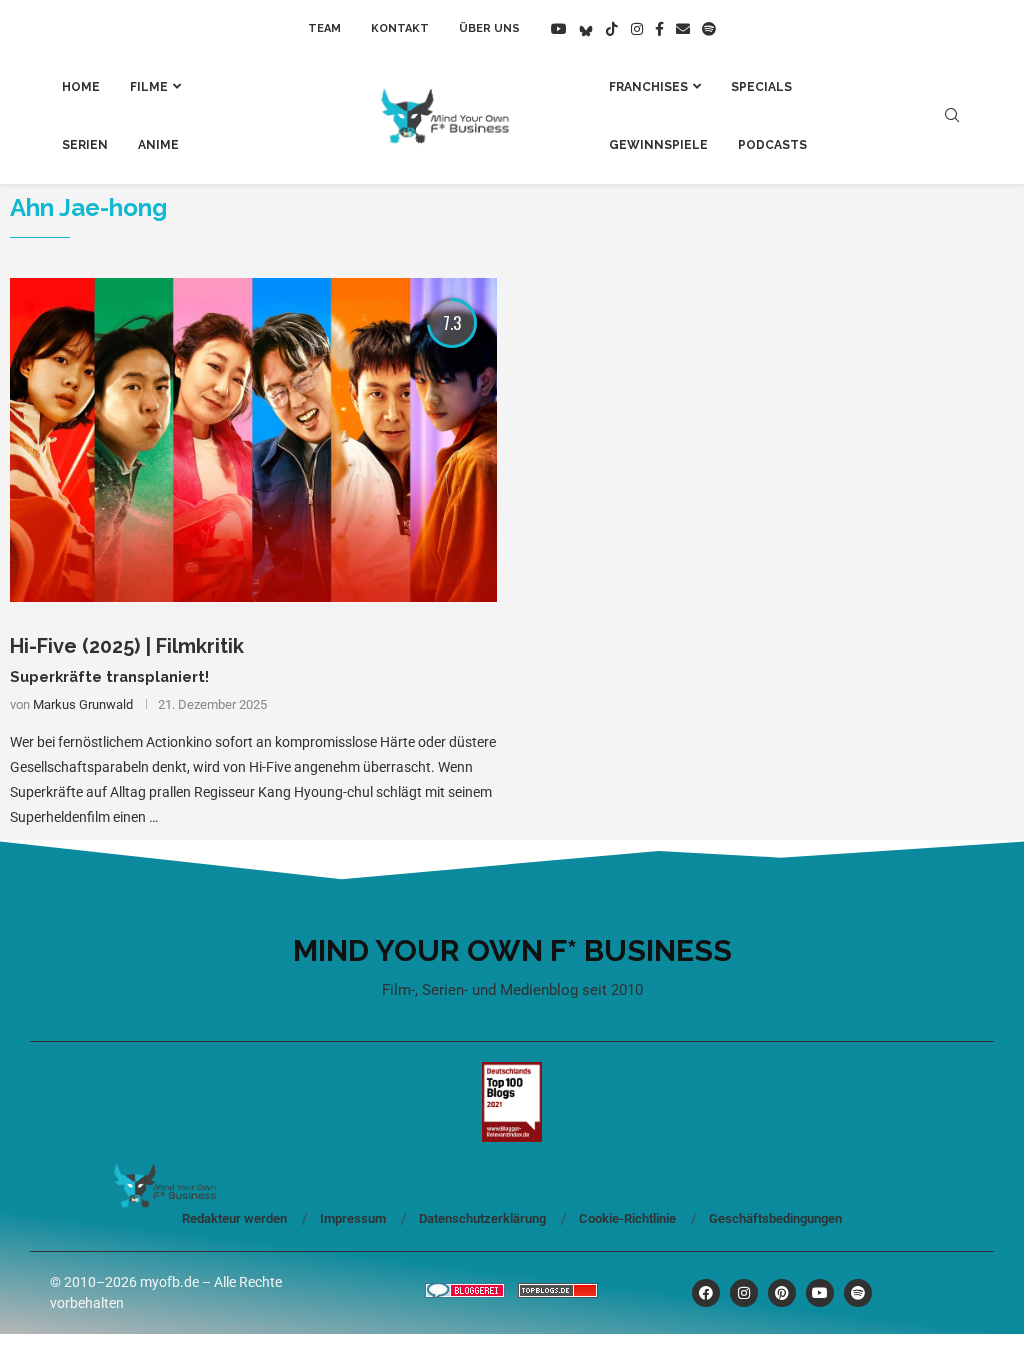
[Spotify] (709, 29)
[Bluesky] (586, 29)
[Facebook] (659, 29)
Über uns (489, 28)
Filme (149, 87)
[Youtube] (559, 29)
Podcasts (772, 145)
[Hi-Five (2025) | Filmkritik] (253, 440)
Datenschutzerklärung (482, 1218)
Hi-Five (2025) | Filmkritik (127, 646)
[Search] (952, 116)
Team (324, 28)
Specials (761, 87)
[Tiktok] (612, 29)
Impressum (353, 1218)
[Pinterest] (782, 1293)
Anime (158, 145)
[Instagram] (637, 29)
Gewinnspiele (658, 145)
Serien (85, 145)
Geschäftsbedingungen (775, 1218)
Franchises (648, 87)
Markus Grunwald (83, 704)
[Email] (683, 29)
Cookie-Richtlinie (627, 1218)
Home (81, 87)
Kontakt (400, 28)
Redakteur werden (234, 1218)
